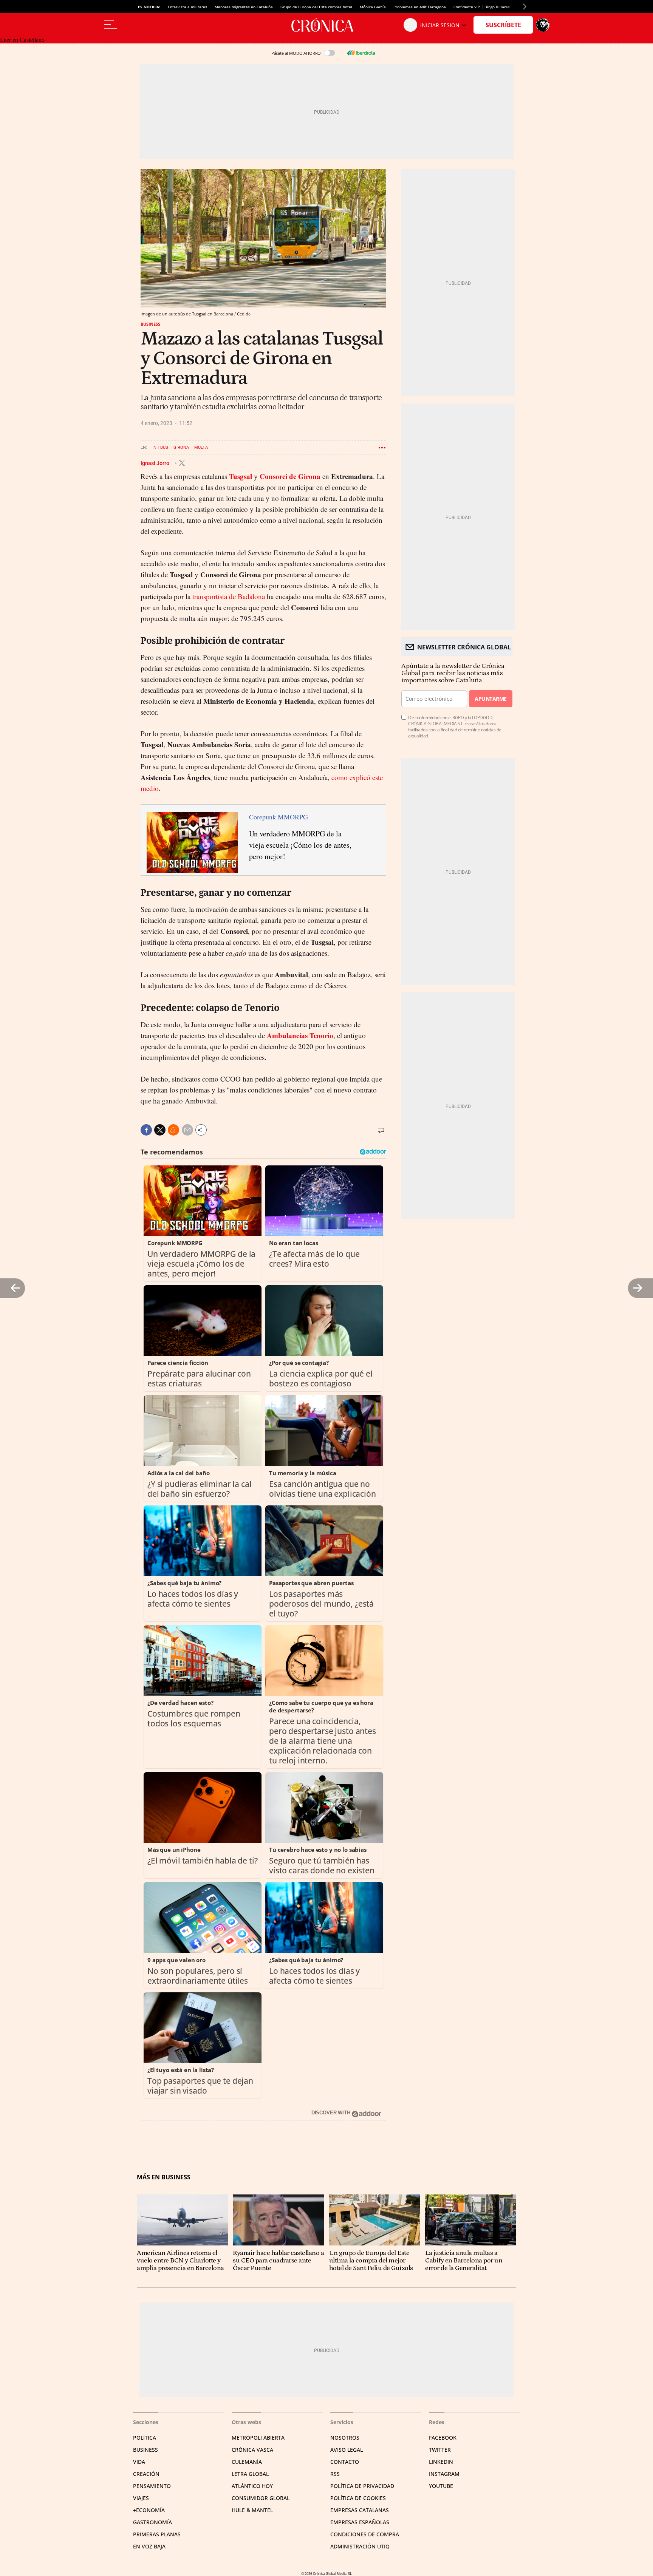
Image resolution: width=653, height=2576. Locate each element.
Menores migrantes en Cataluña (244, 7)
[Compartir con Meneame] (173, 1130)
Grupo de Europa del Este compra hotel (316, 7)
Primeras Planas (157, 2534)
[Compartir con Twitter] (160, 1130)
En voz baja (149, 2546)
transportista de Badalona (229, 596)
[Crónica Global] (326, 25)
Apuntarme (491, 699)
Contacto (345, 2462)
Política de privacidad (362, 2486)
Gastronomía (152, 2522)
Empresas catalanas (360, 2510)
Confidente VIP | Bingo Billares (482, 7)
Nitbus (161, 447)
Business (150, 324)
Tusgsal (241, 476)
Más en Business (164, 2177)
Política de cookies (358, 2498)
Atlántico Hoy (252, 2486)
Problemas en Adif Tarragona (420, 7)
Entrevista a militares (187, 7)
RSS (335, 2474)
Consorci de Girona (290, 476)
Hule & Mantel (252, 2510)
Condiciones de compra (365, 2534)
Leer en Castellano (22, 40)
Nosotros (345, 2438)
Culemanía (247, 2462)
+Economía (149, 2510)
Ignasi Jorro (156, 463)
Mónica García (373, 7)
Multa (201, 447)
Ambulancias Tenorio (300, 1035)
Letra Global (250, 2474)
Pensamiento (152, 2486)
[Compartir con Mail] (187, 1130)
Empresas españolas (360, 2522)
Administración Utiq (360, 2546)
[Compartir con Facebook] (146, 1130)
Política (145, 2438)
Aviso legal (347, 2450)
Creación (146, 2474)
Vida (139, 2462)
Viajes (141, 2498)
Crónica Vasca (252, 2450)
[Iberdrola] (361, 53)
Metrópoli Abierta (258, 2438)
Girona (181, 447)
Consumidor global (261, 2498)
